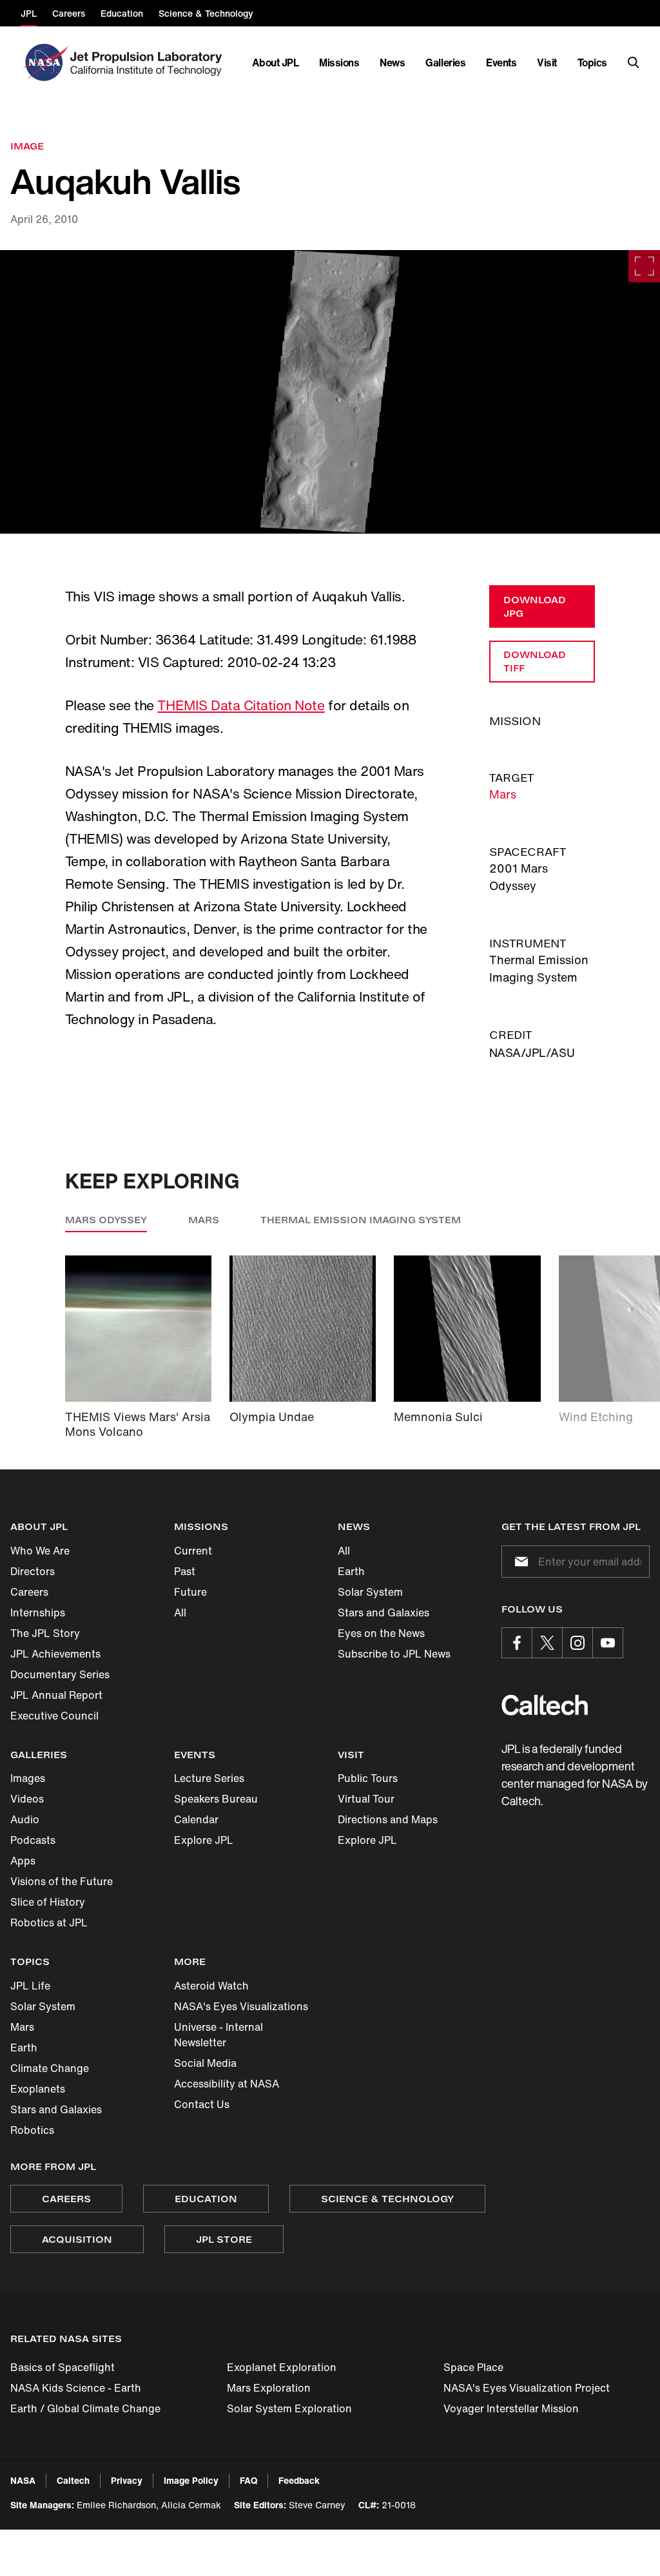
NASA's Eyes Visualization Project (527, 2388)
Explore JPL (204, 1840)
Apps (23, 1861)
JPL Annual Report (56, 1695)
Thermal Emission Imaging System (361, 1220)
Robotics (32, 2130)
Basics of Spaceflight (63, 2367)
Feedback (299, 2480)
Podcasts (33, 1840)
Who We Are (40, 1551)
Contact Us (202, 2104)
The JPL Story (45, 1633)
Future (190, 1592)
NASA (23, 2480)
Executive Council (54, 1716)
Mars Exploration (269, 2388)
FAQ (248, 2480)
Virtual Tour (366, 1799)
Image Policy (191, 2480)
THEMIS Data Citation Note (241, 705)
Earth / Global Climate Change (85, 2408)
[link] (330, 392)
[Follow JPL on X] (547, 1643)
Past (185, 1571)
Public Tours (368, 1778)
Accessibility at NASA (227, 2084)
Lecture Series (209, 1778)
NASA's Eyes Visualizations (241, 2006)
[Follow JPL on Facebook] (517, 1643)
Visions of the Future (62, 1881)
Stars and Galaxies (383, 1612)
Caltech (73, 2480)
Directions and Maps (388, 1819)
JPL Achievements (55, 1654)
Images (28, 1778)
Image (27, 146)
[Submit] (519, 1562)
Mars (503, 794)
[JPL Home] (149, 63)
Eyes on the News (381, 1633)
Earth (351, 1571)
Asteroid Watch (211, 1986)
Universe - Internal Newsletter (218, 2035)
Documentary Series (60, 1674)
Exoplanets (38, 2089)
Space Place (473, 2367)
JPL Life (30, 1986)
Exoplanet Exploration (282, 2367)
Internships (38, 1612)
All (180, 1612)
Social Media (205, 2063)
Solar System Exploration (289, 2408)
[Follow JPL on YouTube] (608, 1643)
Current (193, 1551)
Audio (25, 1819)
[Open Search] (634, 63)
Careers (29, 1592)
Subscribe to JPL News (394, 1654)
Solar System (370, 1592)
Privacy (127, 2480)
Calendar (196, 1819)
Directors (33, 1571)
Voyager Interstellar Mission (511, 2408)
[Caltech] (545, 1705)
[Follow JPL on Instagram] (577, 1643)
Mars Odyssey (106, 1220)
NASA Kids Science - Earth (76, 2388)
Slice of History (48, 1902)
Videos (27, 1799)
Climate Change (50, 2068)
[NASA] (44, 63)
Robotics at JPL (49, 1922)
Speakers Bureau (216, 1799)
